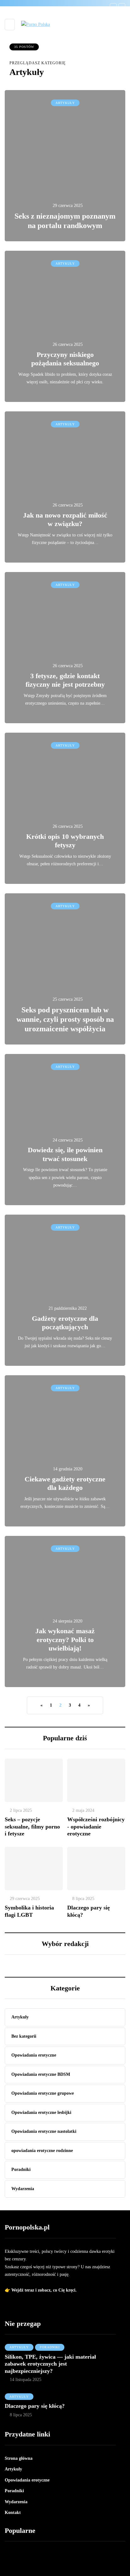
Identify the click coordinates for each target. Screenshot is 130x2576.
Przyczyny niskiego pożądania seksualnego (65, 359)
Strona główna (19, 2458)
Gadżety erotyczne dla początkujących (65, 1323)
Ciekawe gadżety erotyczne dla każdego (65, 1483)
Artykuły (65, 103)
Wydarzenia (16, 2502)
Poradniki (50, 2347)
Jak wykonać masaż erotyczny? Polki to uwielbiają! (65, 1640)
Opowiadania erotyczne (27, 2480)
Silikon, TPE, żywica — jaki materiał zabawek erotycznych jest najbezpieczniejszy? (50, 2364)
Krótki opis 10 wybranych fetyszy (65, 841)
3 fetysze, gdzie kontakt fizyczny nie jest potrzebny (65, 680)
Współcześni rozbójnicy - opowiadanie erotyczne (96, 1826)
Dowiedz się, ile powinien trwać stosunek (65, 1154)
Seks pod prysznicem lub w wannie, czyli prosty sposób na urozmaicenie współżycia (65, 1019)
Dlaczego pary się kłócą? (35, 2406)
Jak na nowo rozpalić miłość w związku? (65, 520)
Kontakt (13, 2513)
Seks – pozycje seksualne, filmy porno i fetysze (32, 1826)
